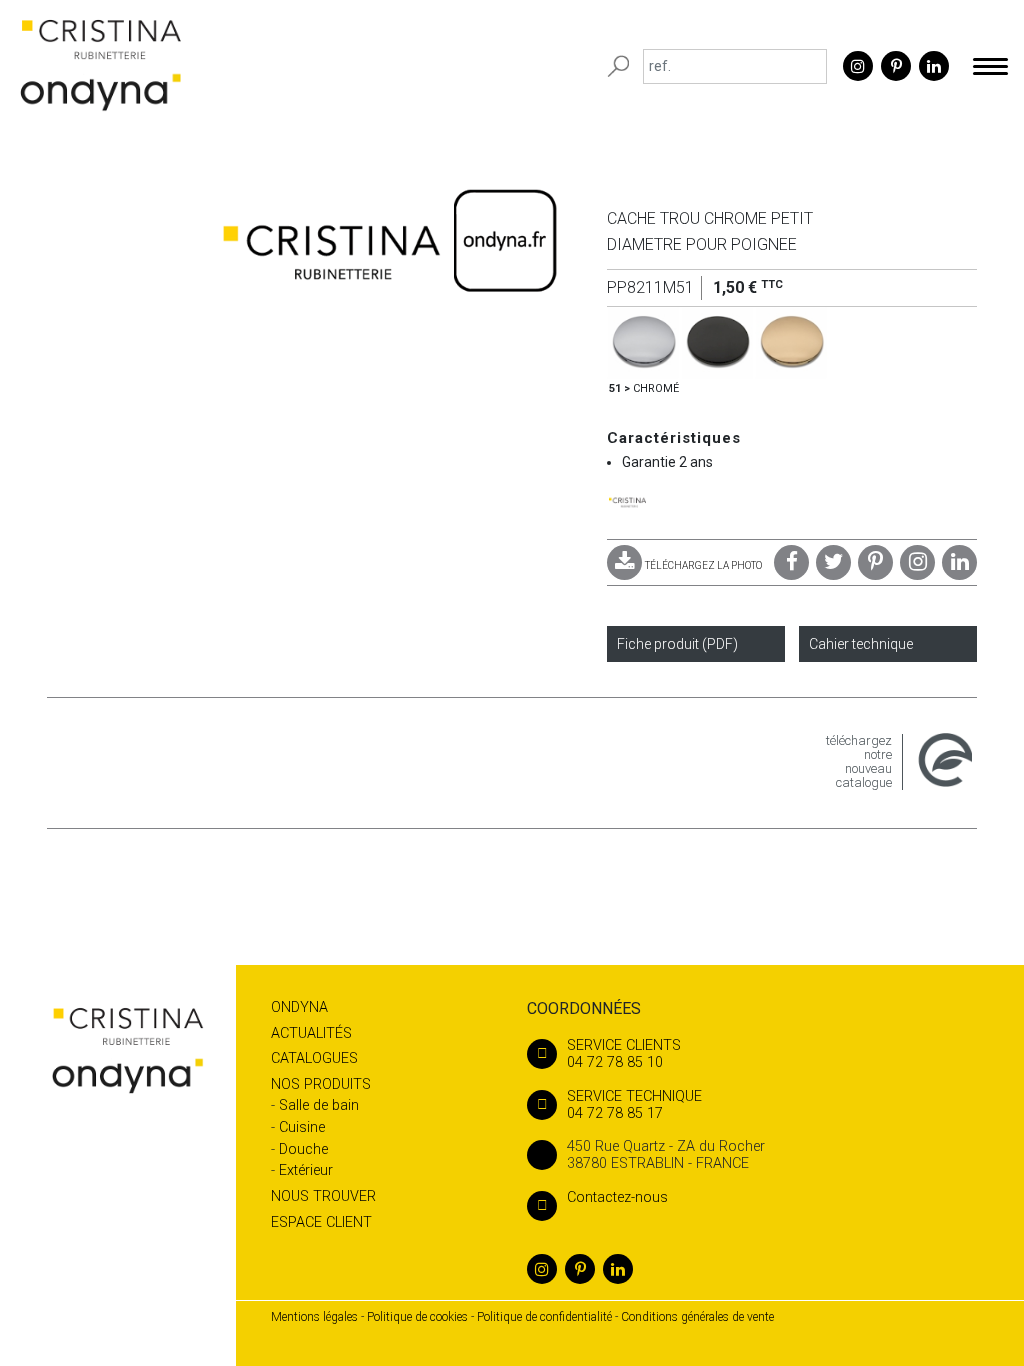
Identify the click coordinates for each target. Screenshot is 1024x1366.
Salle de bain (319, 1105)
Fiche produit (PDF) (677, 644)
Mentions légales (314, 1317)
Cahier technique (861, 644)
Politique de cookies (417, 1317)
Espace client (321, 1222)
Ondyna (299, 1007)
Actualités (311, 1033)
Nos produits (321, 1084)
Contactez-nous (617, 1197)
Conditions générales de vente (697, 1317)
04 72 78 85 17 (634, 1105)
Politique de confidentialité (544, 1317)
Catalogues (314, 1058)
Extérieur (306, 1170)
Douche (303, 1149)
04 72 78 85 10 (624, 1054)
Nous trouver (323, 1196)
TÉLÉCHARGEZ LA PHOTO (703, 565)
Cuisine (302, 1127)
